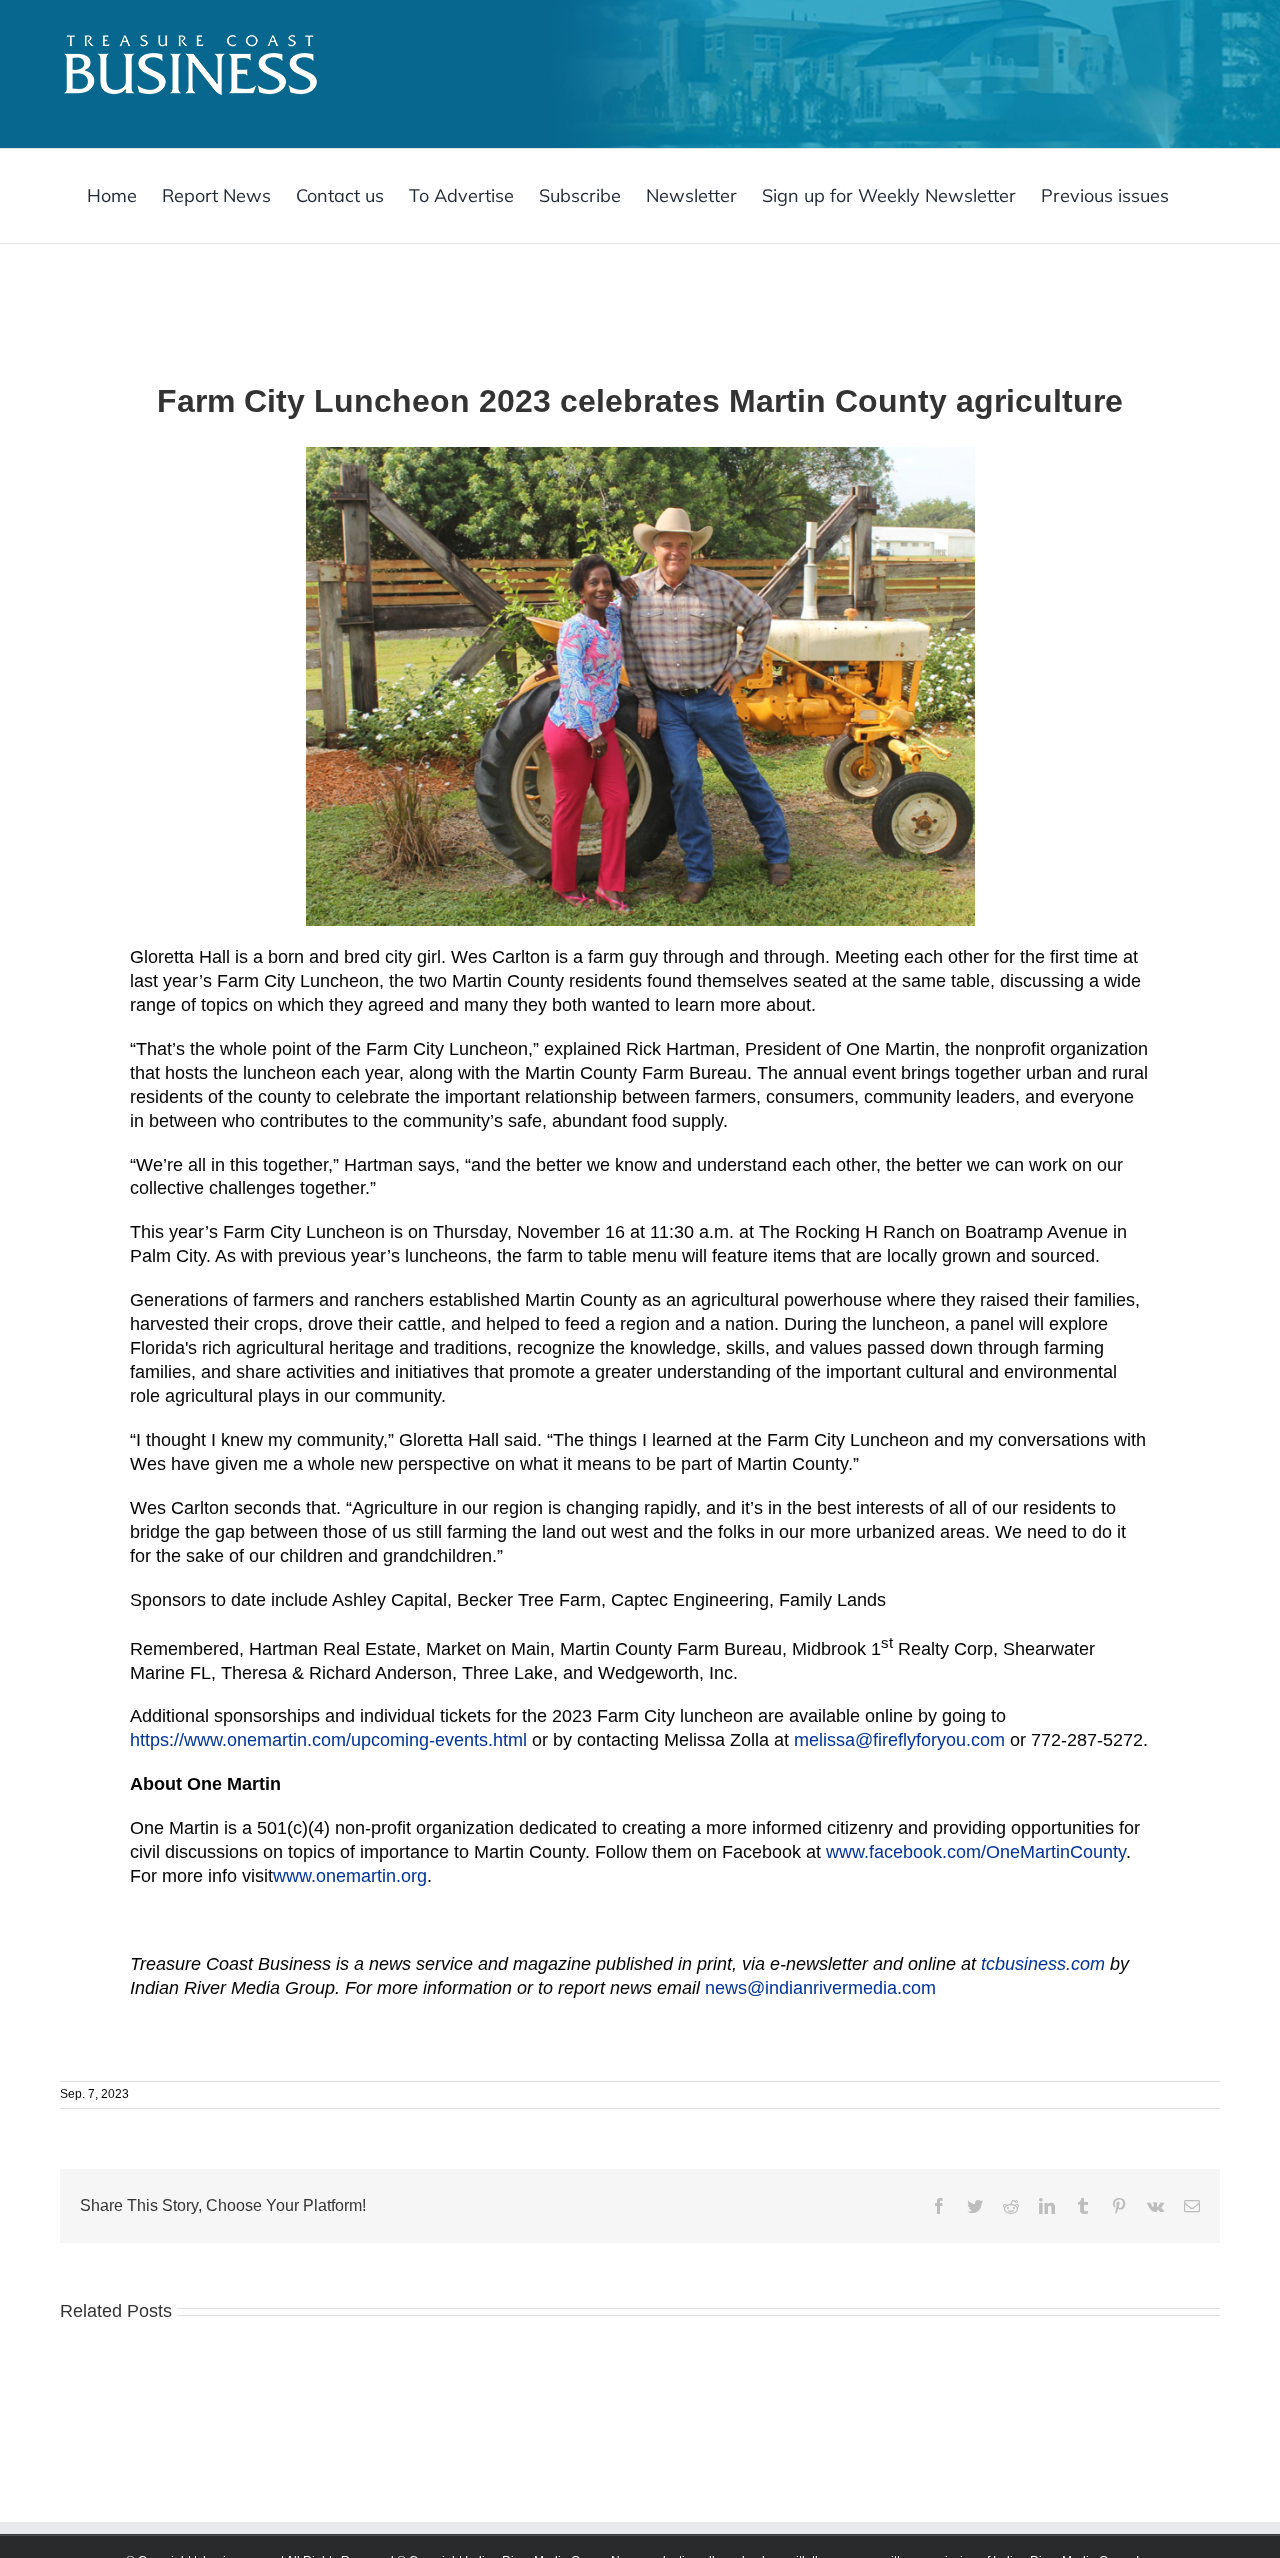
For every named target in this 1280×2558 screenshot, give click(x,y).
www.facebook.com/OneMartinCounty (976, 1852)
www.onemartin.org (350, 1876)
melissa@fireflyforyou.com (899, 1740)
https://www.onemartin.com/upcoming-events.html (328, 1740)
